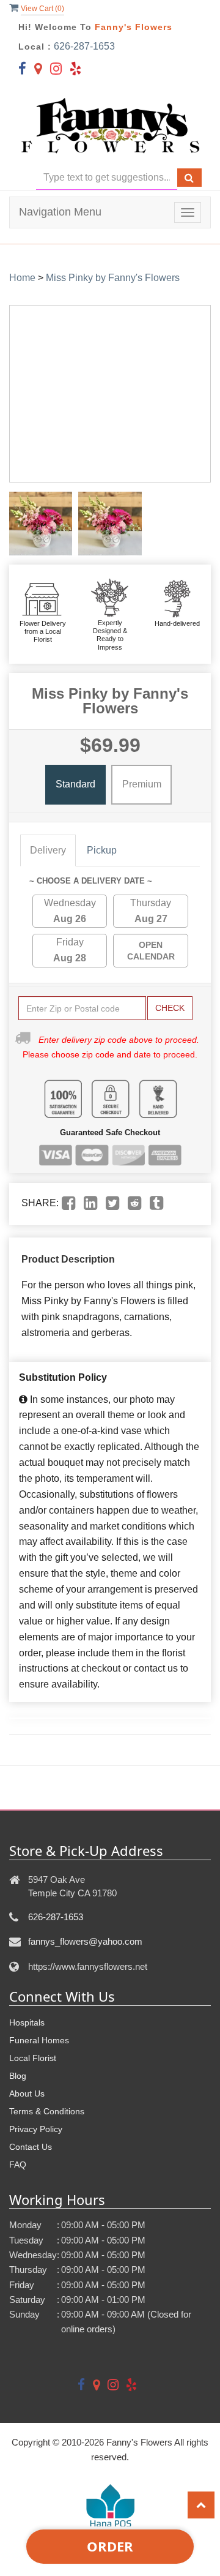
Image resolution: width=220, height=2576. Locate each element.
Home (22, 278)
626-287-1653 (84, 46)
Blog (18, 2076)
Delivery (48, 850)
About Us (27, 2093)
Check (170, 1008)
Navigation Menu (60, 212)
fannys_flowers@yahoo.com (85, 1941)
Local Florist (33, 2058)
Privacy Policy (36, 2129)
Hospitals (27, 2022)
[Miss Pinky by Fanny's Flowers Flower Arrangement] (41, 523)
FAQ (18, 2165)
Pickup (102, 850)
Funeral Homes (39, 2040)
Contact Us (31, 2147)
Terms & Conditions (47, 2111)
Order (110, 2546)
